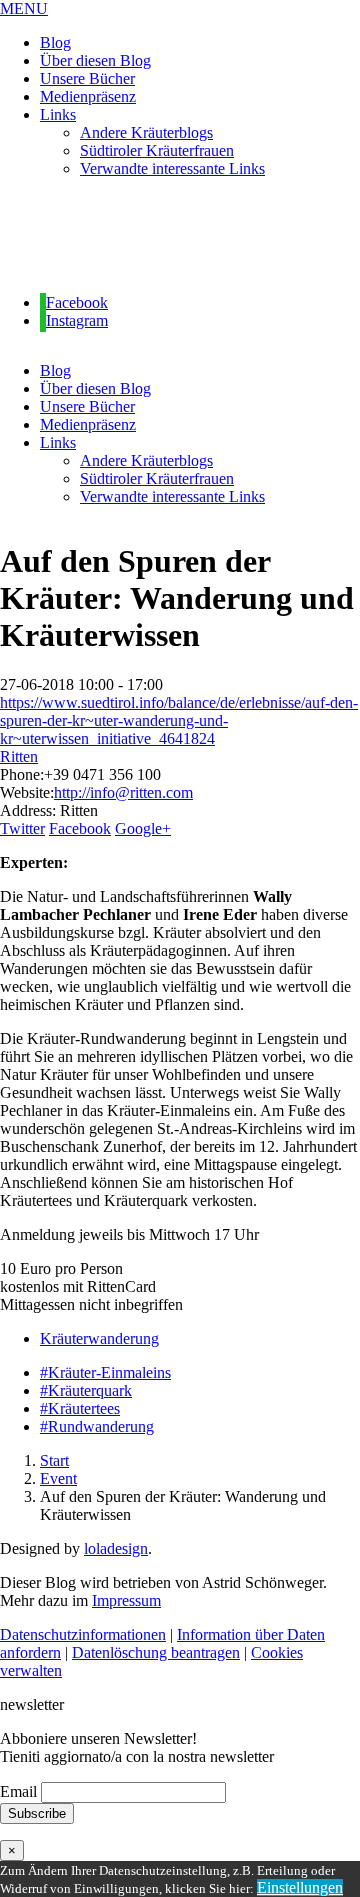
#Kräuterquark (86, 1390)
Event (58, 1478)
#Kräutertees (80, 1408)
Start (54, 1460)
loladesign (116, 1548)
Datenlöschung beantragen (156, 1652)
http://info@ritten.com (123, 792)
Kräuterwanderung (99, 1338)
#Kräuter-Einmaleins (105, 1372)
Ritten (19, 756)
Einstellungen (300, 1887)
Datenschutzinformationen (83, 1634)
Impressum (126, 1600)
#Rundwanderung (97, 1426)
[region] (180, 236)
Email (18, 1791)
